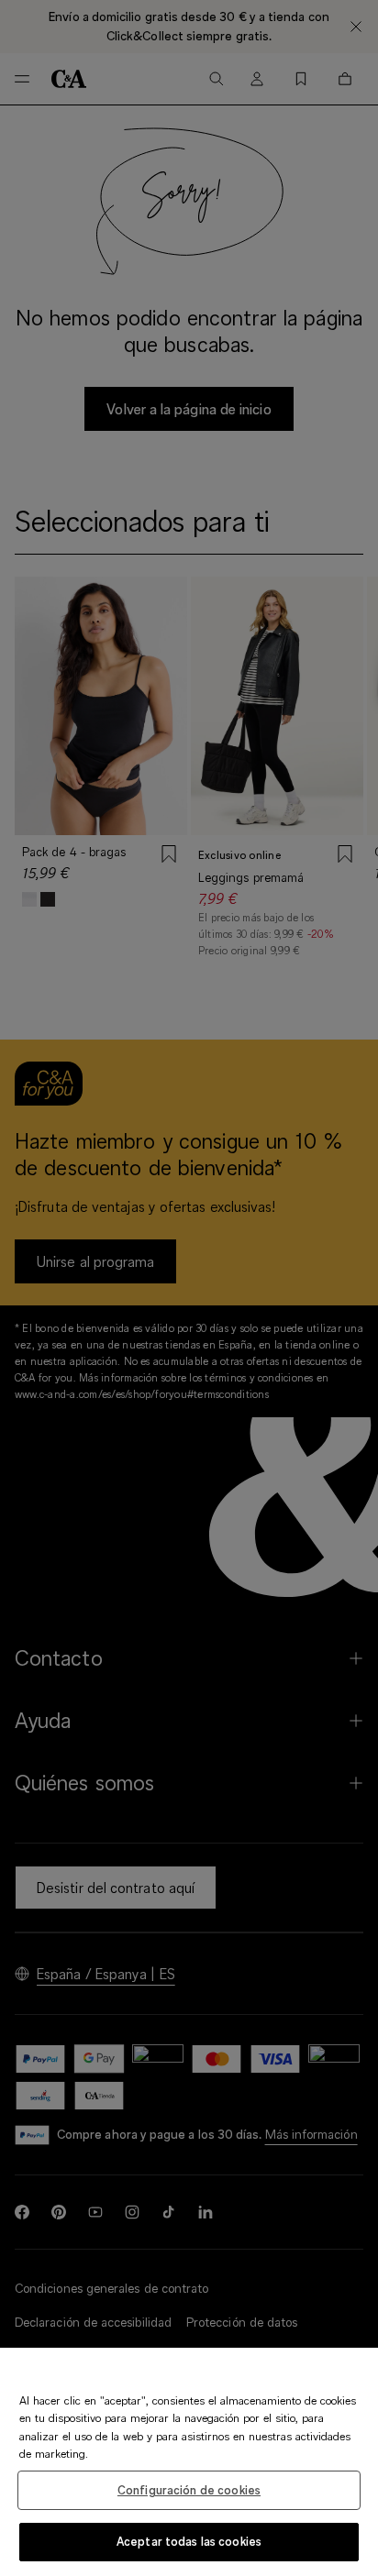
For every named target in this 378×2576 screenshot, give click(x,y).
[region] (189, 2462)
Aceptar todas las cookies (189, 2541)
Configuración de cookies (189, 2490)
